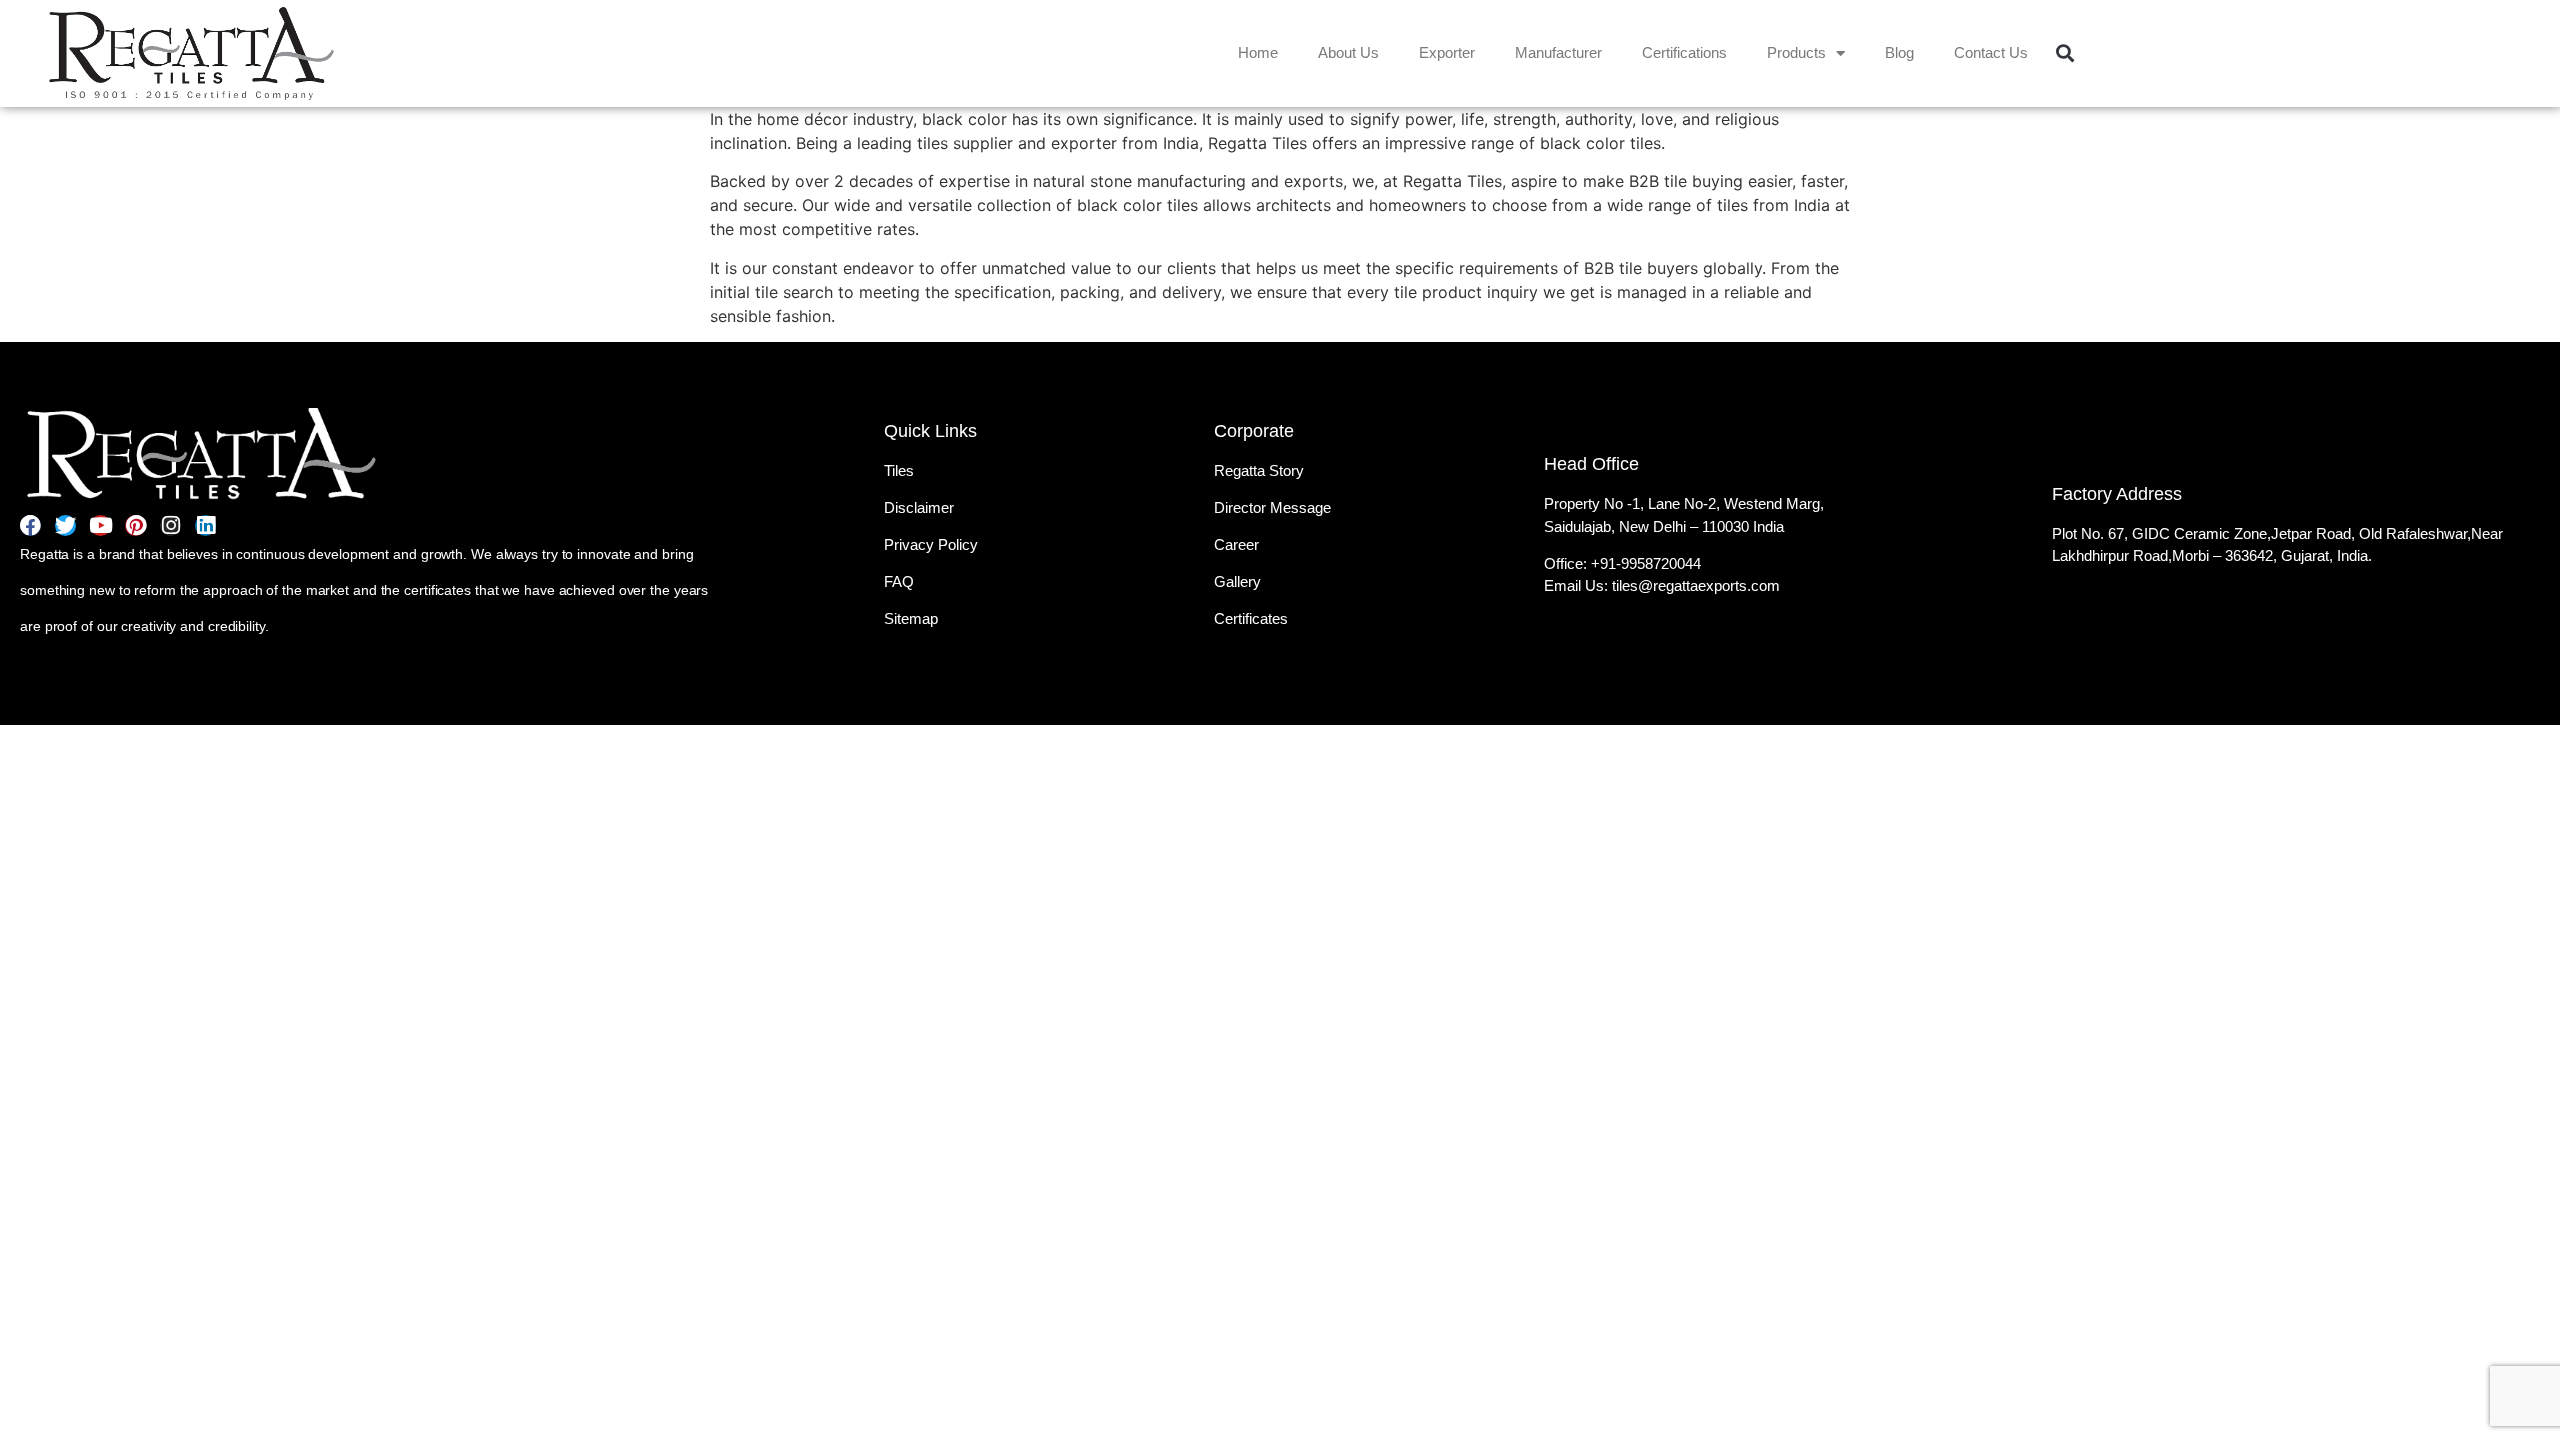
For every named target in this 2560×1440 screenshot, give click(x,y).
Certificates (1251, 618)
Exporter (1447, 52)
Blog (1899, 52)
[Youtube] (100, 525)
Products (1796, 52)
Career (1236, 544)
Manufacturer (1558, 52)
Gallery (1237, 581)
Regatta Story (1259, 470)
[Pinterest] (135, 525)
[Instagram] (170, 525)
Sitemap (911, 618)
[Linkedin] (205, 525)
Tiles (899, 470)
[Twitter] (65, 525)
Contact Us (1991, 52)
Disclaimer (919, 507)
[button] (2064, 53)
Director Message (1272, 507)
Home (1258, 52)
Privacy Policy (931, 544)
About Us (1348, 52)
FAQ (899, 581)
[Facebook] (30, 525)
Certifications (1684, 52)
